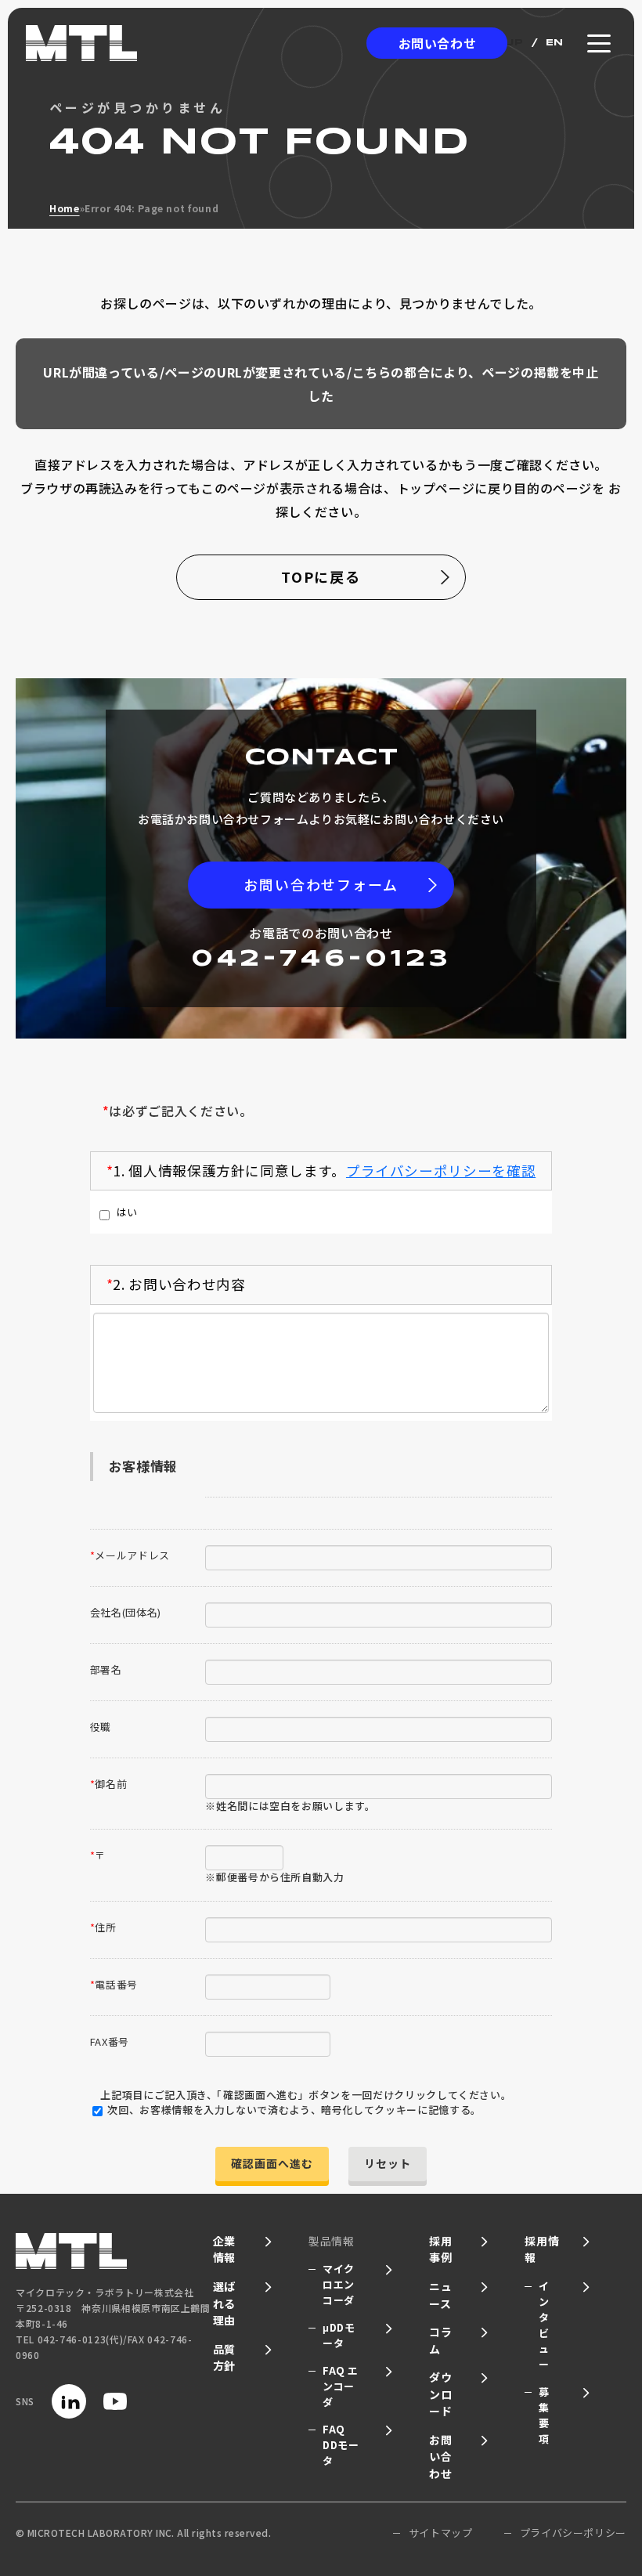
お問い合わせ (438, 43)
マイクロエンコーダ (339, 2284)
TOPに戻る (321, 576)
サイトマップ (441, 2533)
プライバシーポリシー (573, 2533)
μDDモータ (339, 2335)
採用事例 (440, 2249)
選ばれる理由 (224, 2303)
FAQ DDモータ (341, 2445)
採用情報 (542, 2249)
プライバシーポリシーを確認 (441, 1171)
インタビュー (544, 2325)
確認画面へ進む (272, 2163)
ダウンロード (440, 2394)
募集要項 (544, 2415)
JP (515, 43)
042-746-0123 (321, 959)
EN (555, 43)
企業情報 (224, 2249)
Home (65, 208)
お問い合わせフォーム (321, 884)
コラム (440, 2340)
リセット (388, 2163)
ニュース (440, 2295)
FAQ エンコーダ (341, 2386)
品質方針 (224, 2357)
